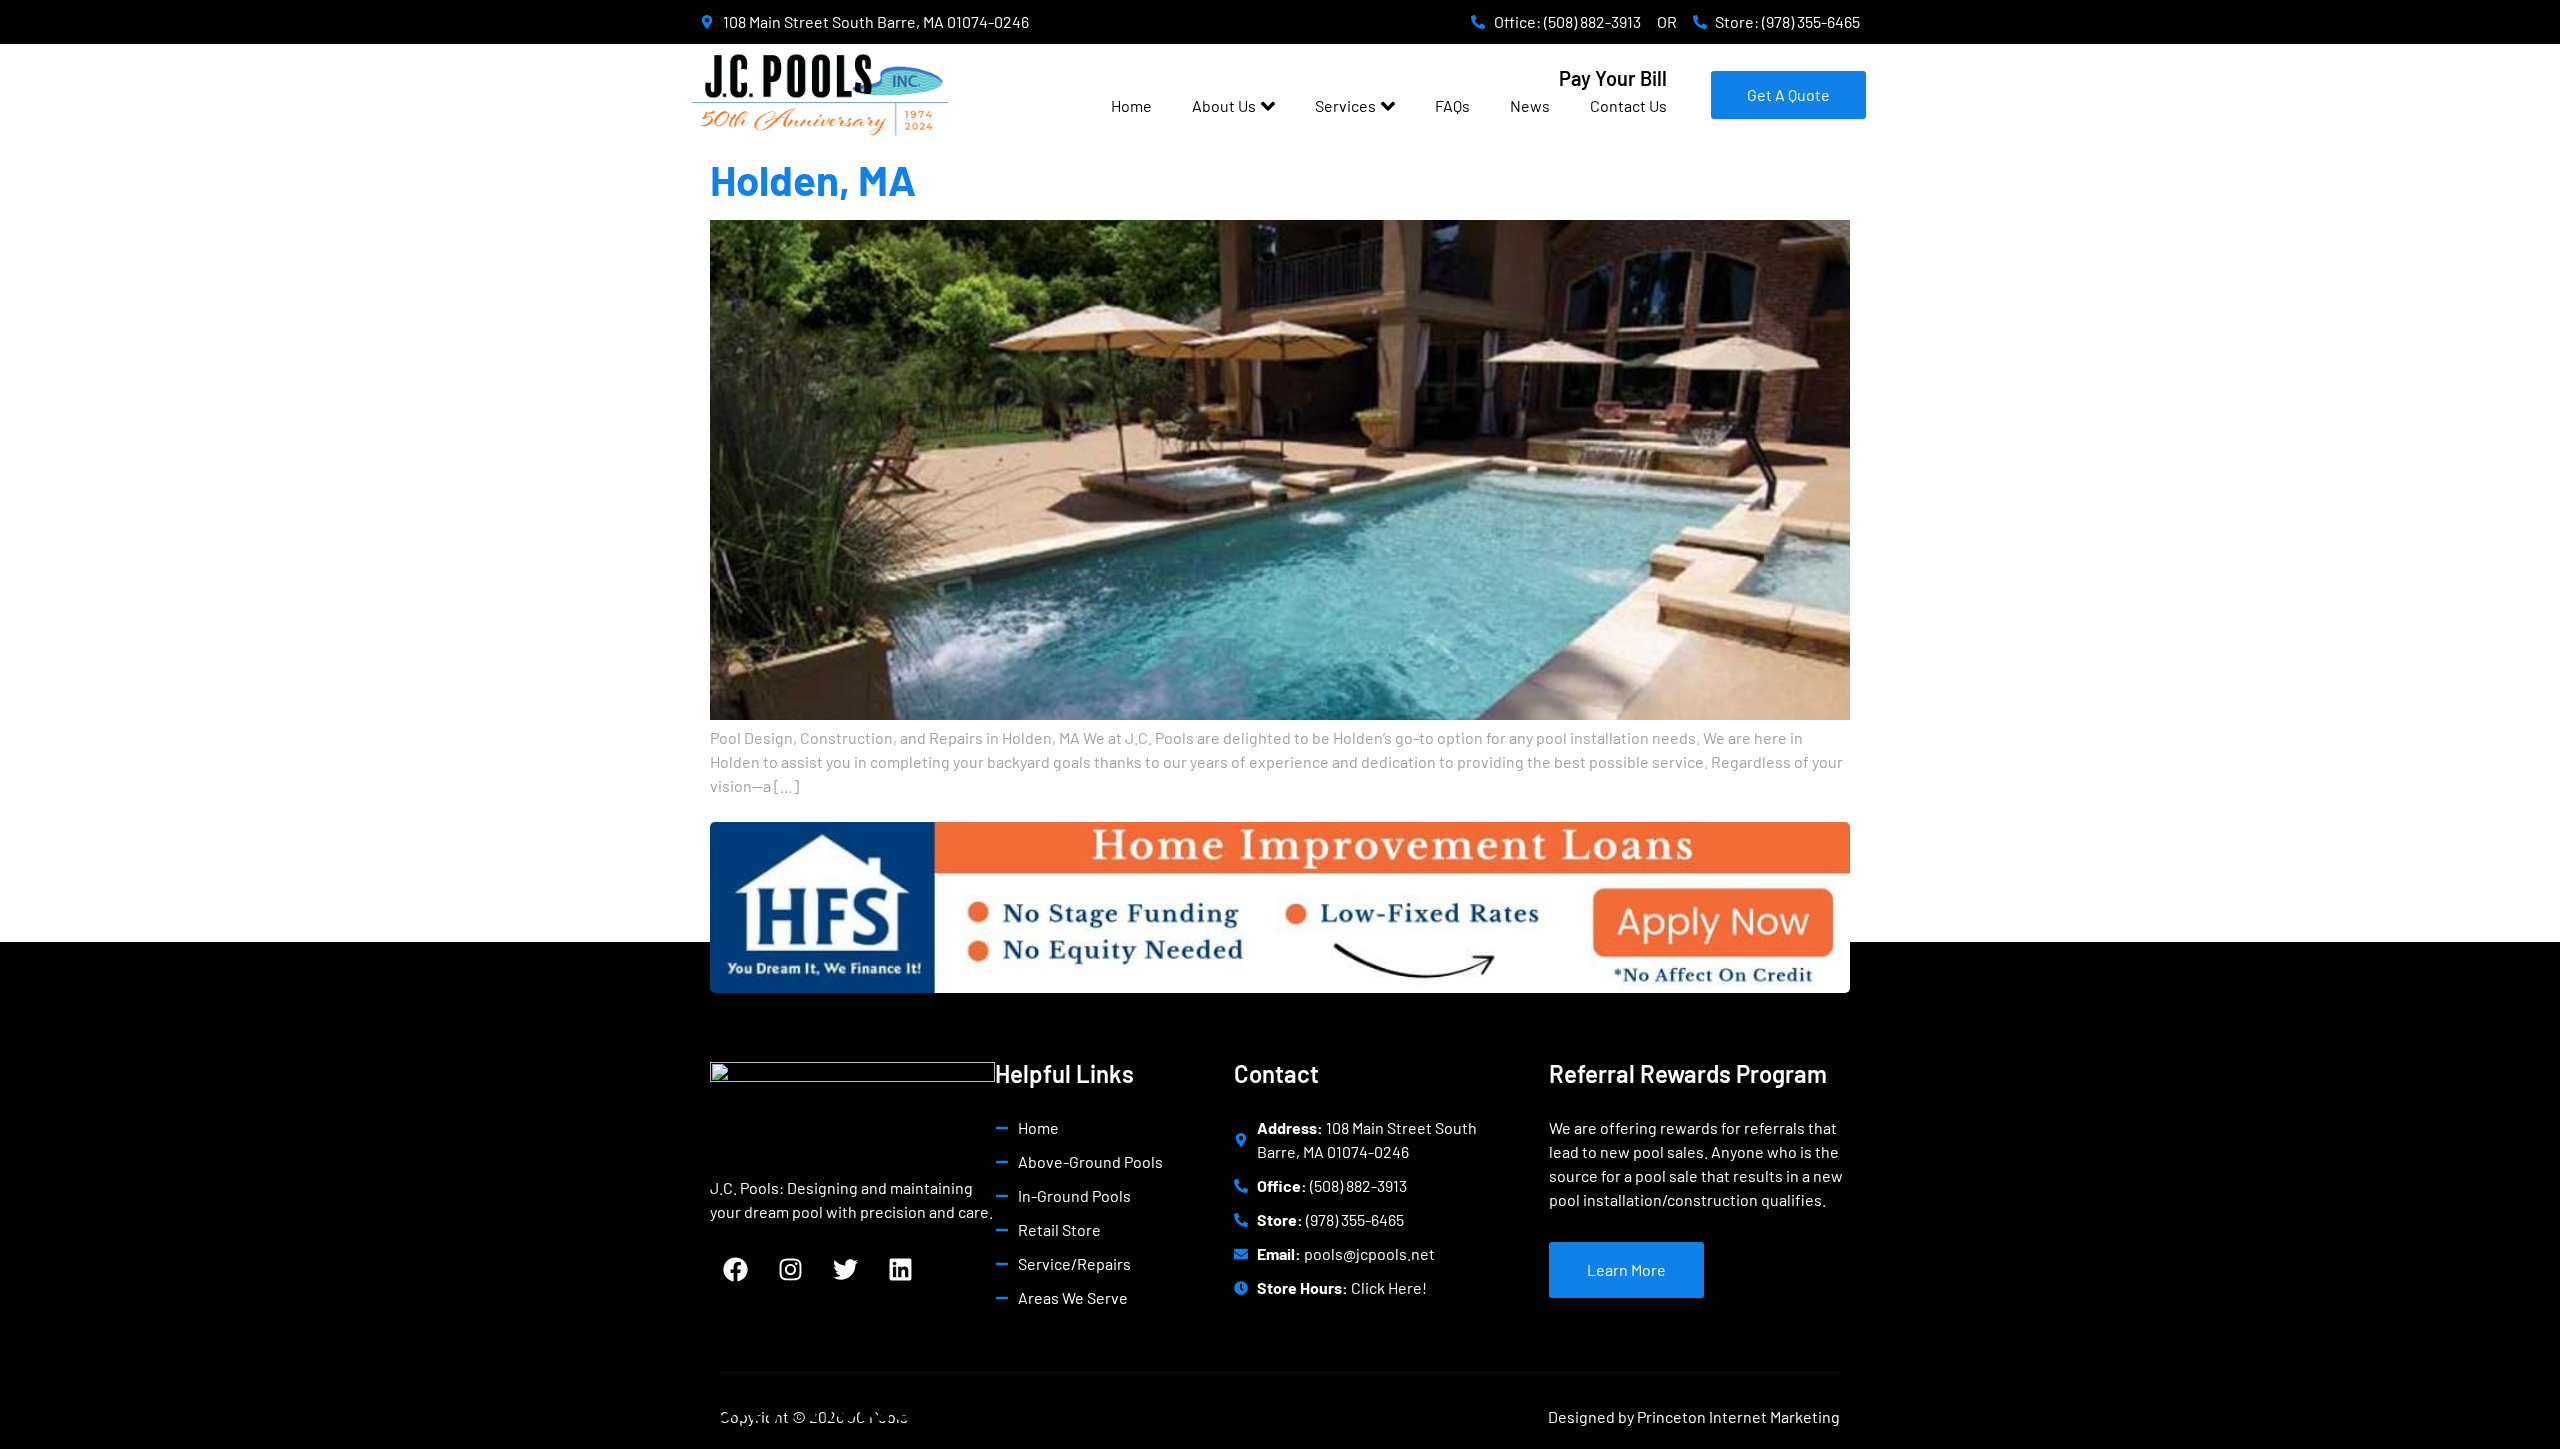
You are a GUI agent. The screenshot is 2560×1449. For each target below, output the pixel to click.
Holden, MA (813, 179)
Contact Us (1628, 105)
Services (1345, 105)
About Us (1224, 105)
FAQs (1452, 105)
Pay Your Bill (1613, 78)
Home (1131, 105)
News (1530, 105)
